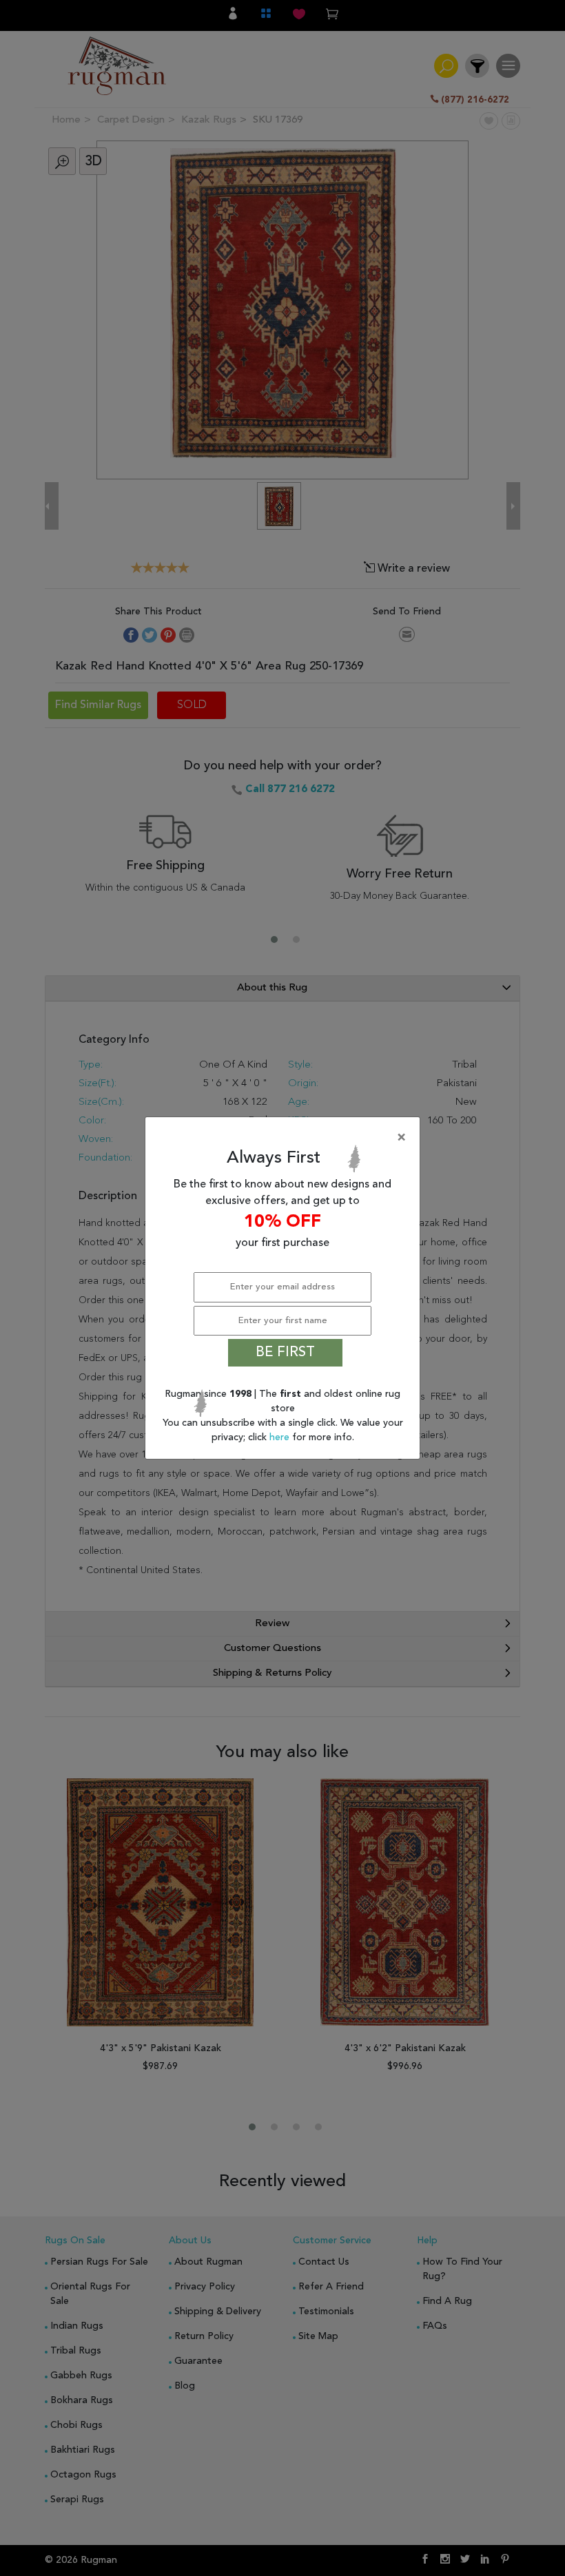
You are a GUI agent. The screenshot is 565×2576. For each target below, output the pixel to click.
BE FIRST (285, 1353)
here (281, 1437)
